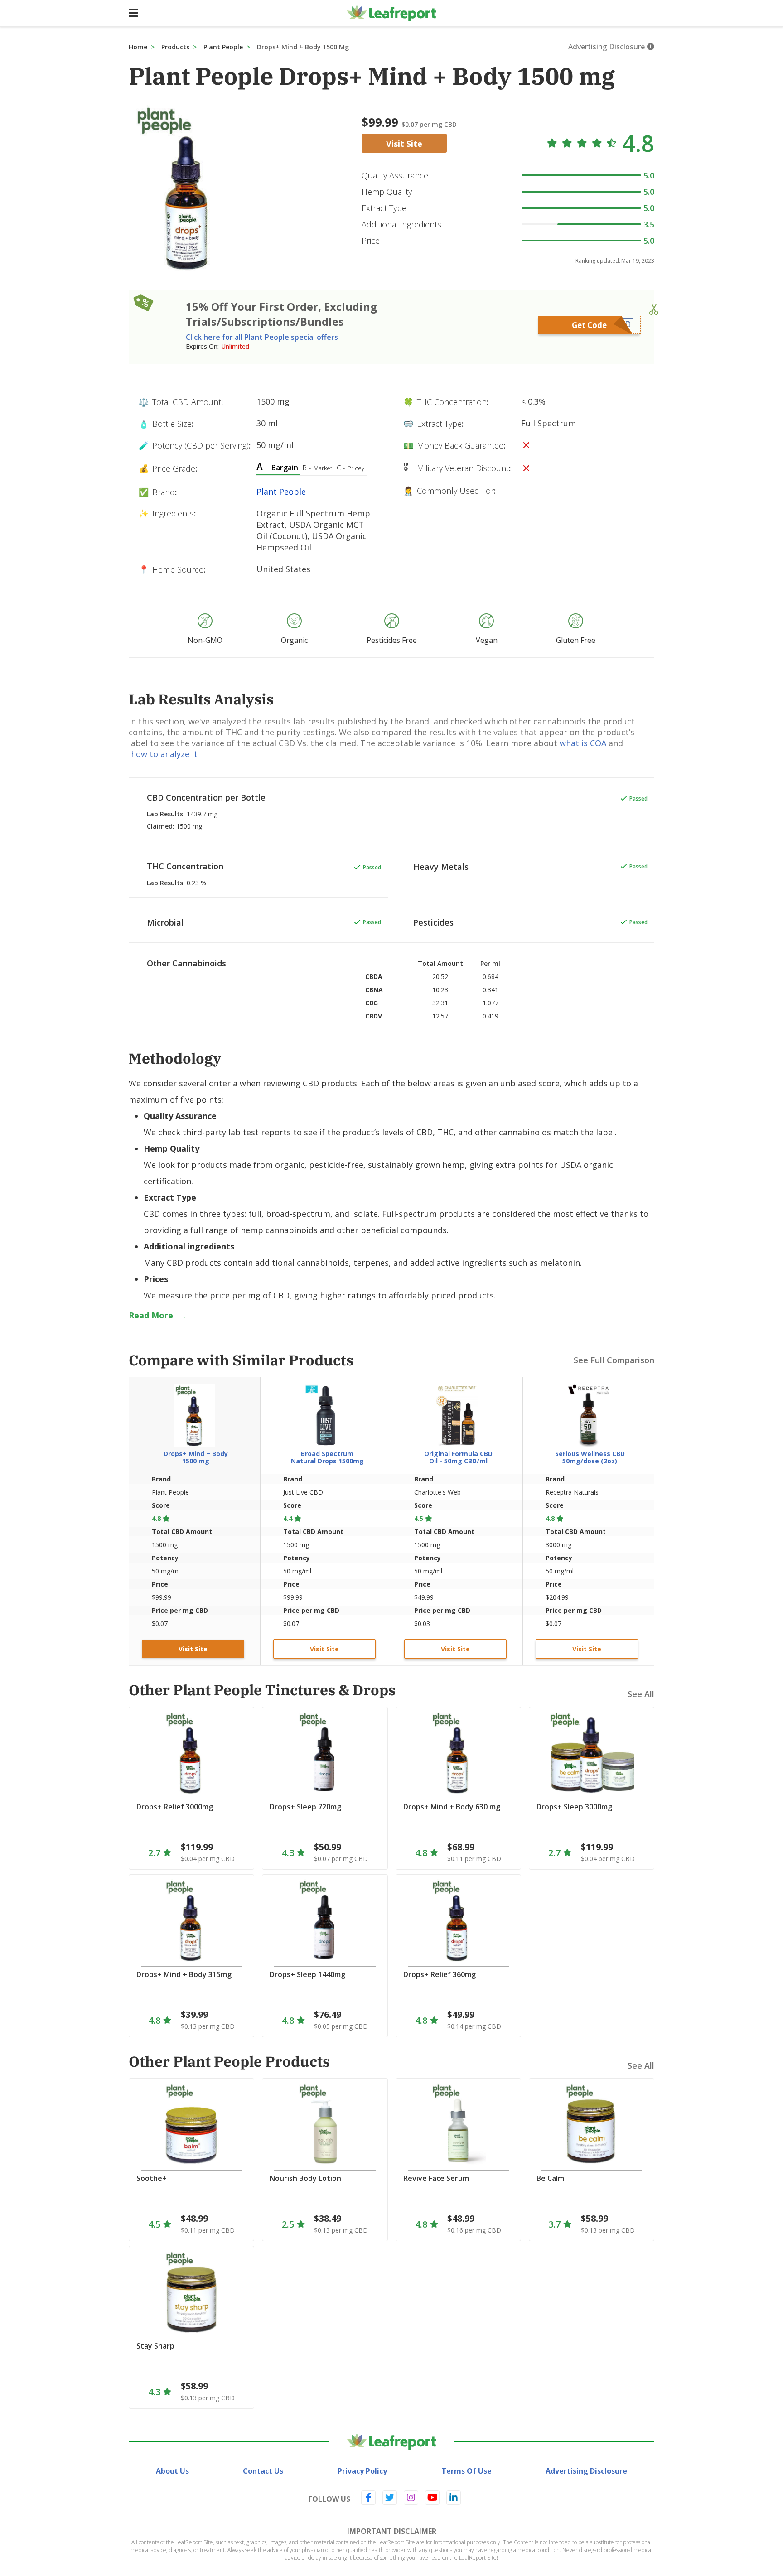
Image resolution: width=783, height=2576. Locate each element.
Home (138, 47)
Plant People (223, 47)
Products (175, 47)
